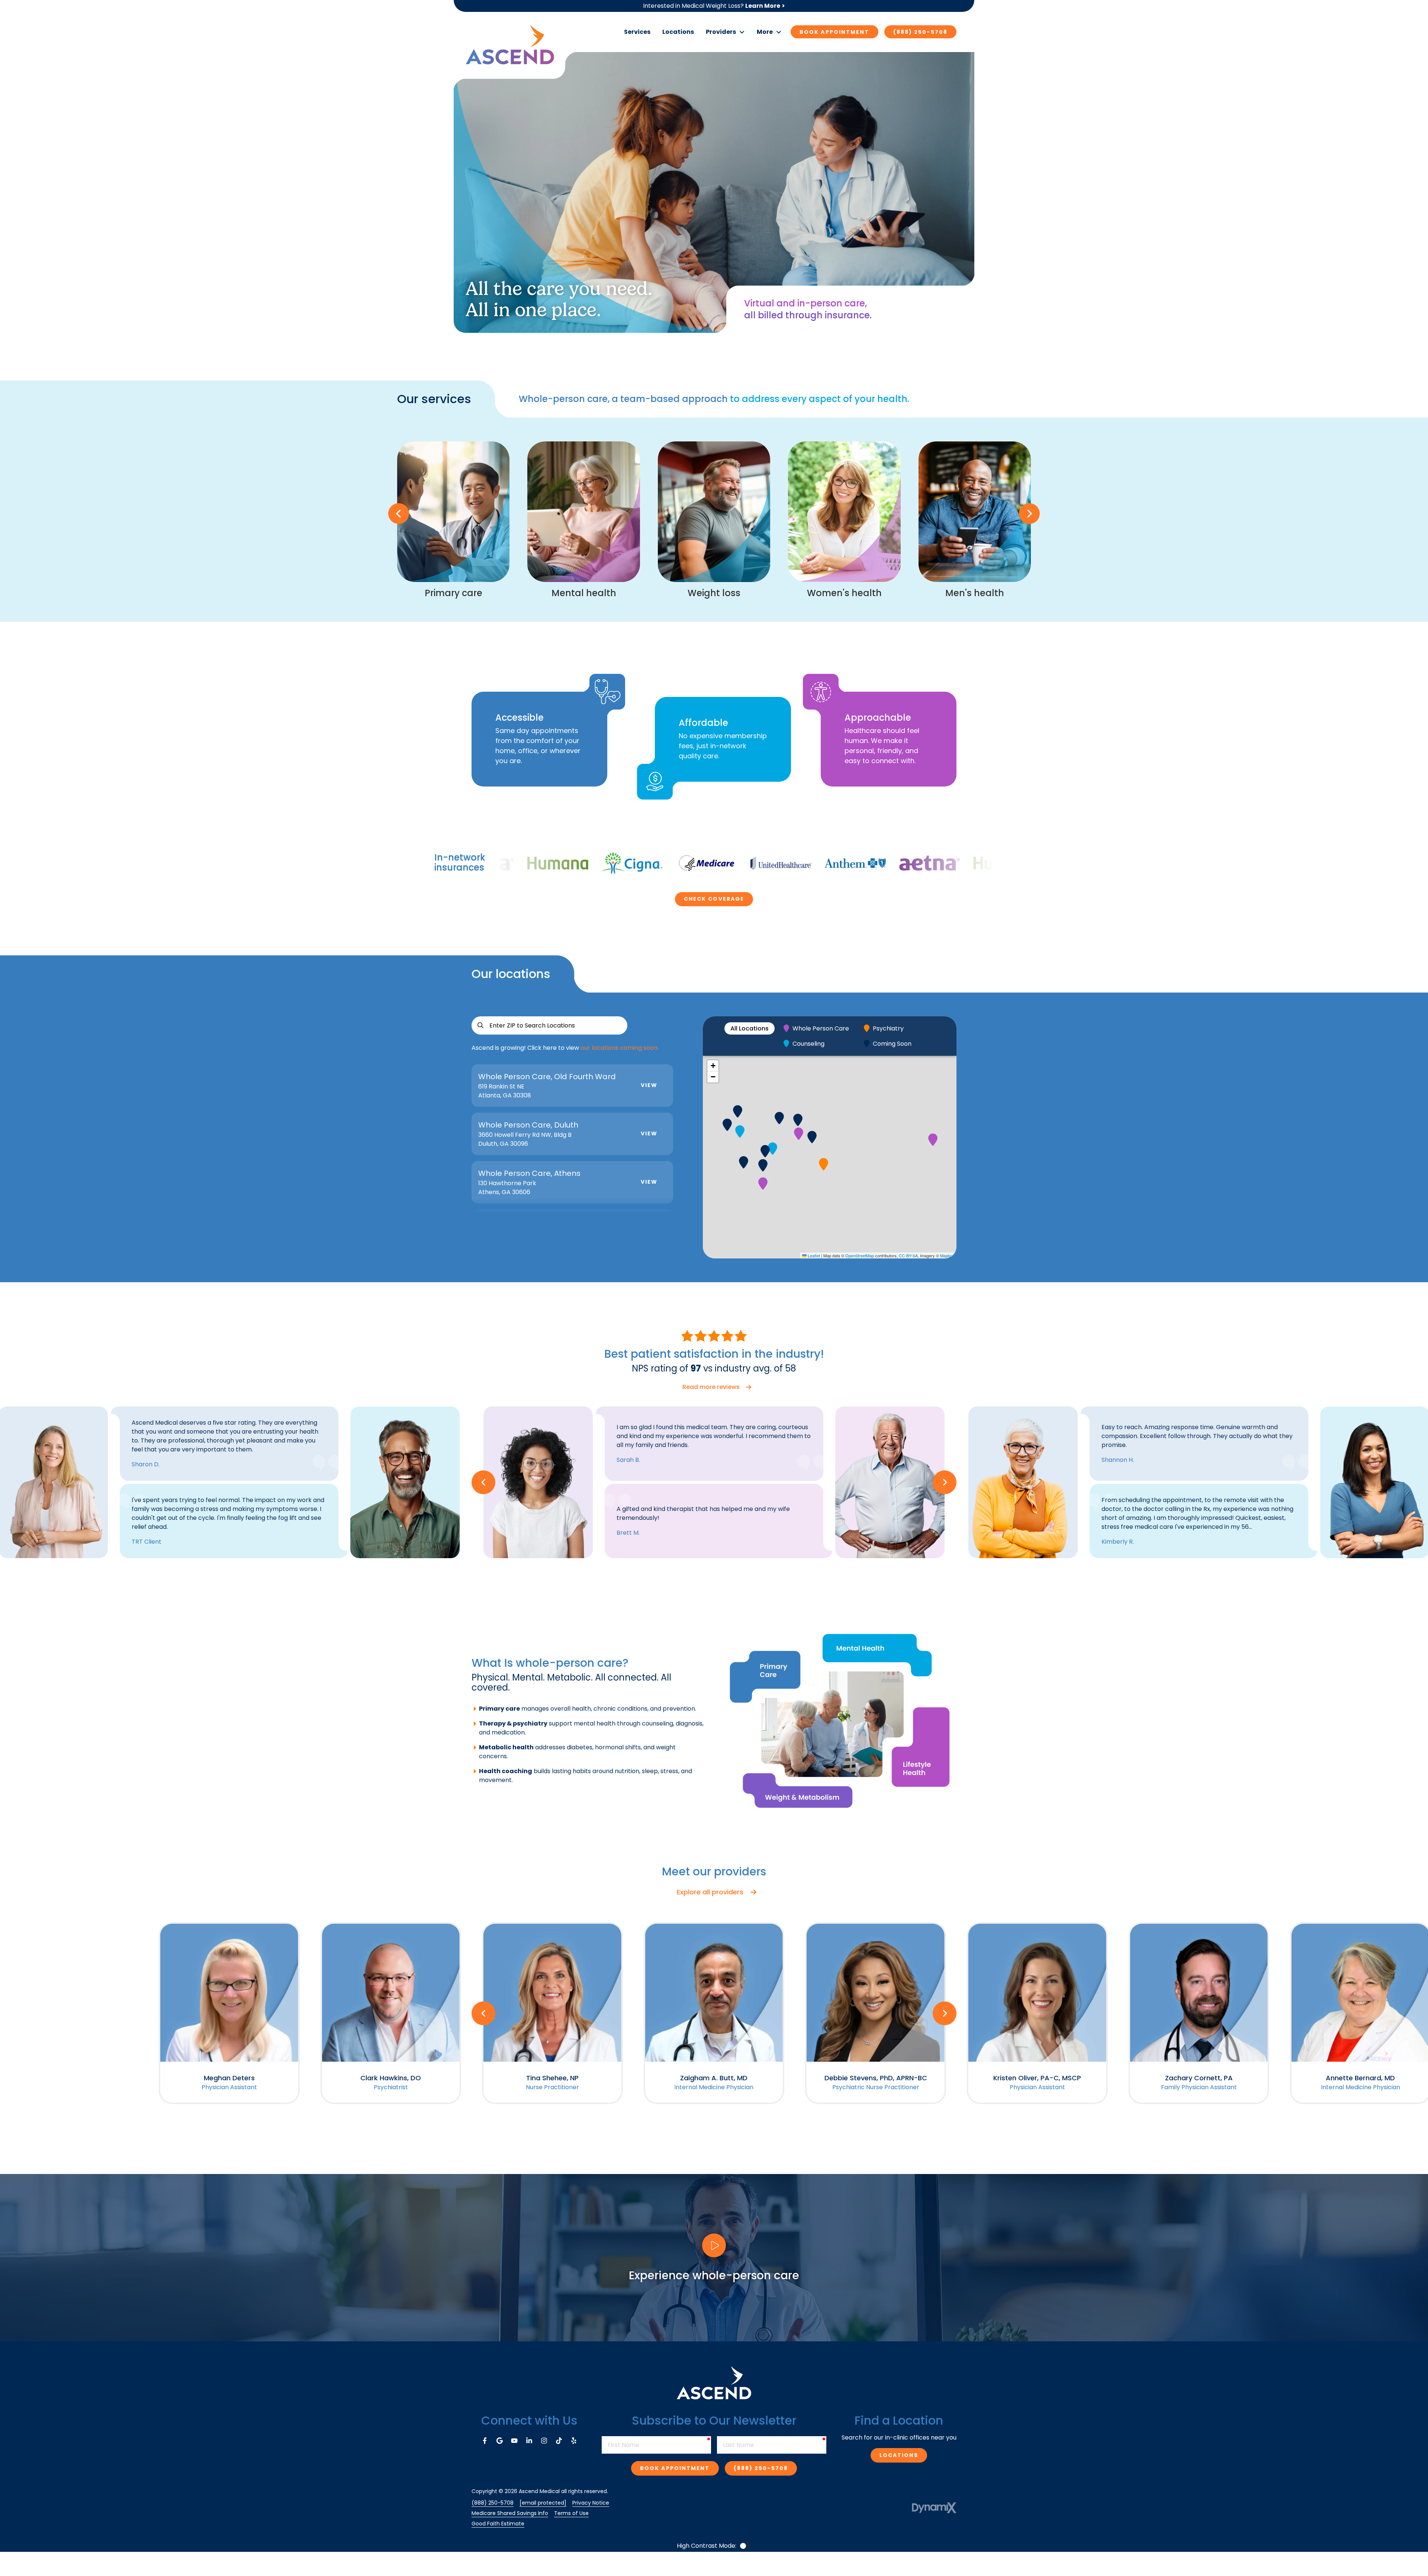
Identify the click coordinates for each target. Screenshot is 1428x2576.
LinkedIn (529, 2441)
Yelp (574, 2441)
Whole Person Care (821, 1028)
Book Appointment (834, 32)
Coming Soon (892, 1044)
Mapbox (947, 1255)
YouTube (514, 2441)
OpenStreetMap (860, 1255)
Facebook (485, 2441)
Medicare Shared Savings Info (510, 2513)
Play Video (714, 2245)
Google (499, 2441)
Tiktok (559, 2441)
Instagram (544, 2441)
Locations (899, 2455)
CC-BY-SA (908, 1255)
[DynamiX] (934, 2508)
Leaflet (813, 1255)
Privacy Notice (591, 2503)
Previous (399, 514)
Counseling (808, 1044)
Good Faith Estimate (498, 2524)
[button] (725, 32)
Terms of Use (571, 2513)
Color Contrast (745, 2546)
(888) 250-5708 (920, 32)
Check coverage (714, 899)
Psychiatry (888, 1028)
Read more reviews (711, 1387)
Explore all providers (710, 1892)
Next (1029, 514)
